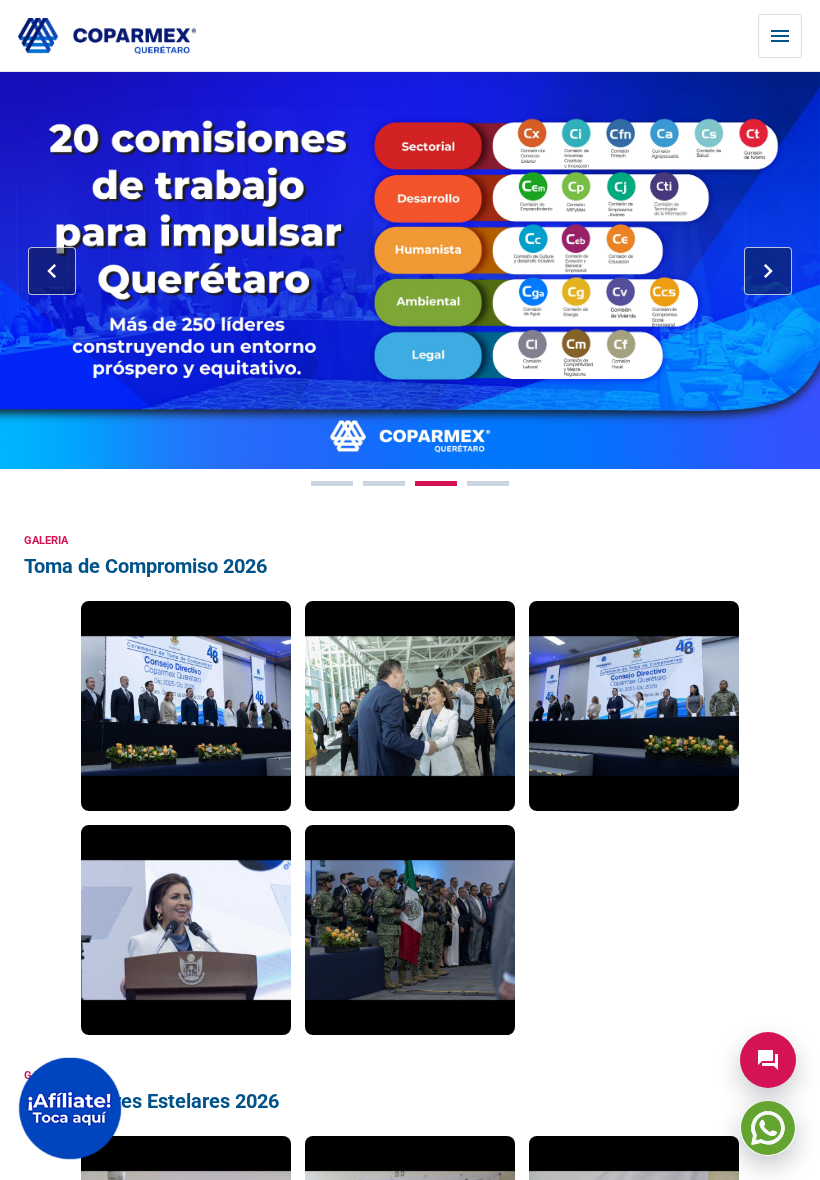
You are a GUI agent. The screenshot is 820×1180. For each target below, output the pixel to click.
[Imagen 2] (384, 483)
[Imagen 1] (332, 483)
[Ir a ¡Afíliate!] (70, 1108)
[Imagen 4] (488, 483)
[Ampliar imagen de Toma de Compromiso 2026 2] (410, 706)
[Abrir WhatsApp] (768, 1128)
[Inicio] (107, 36)
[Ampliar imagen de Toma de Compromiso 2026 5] (410, 930)
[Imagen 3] (436, 483)
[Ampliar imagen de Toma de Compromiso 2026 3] (634, 706)
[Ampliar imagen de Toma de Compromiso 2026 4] (186, 930)
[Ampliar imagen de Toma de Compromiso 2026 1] (186, 706)
